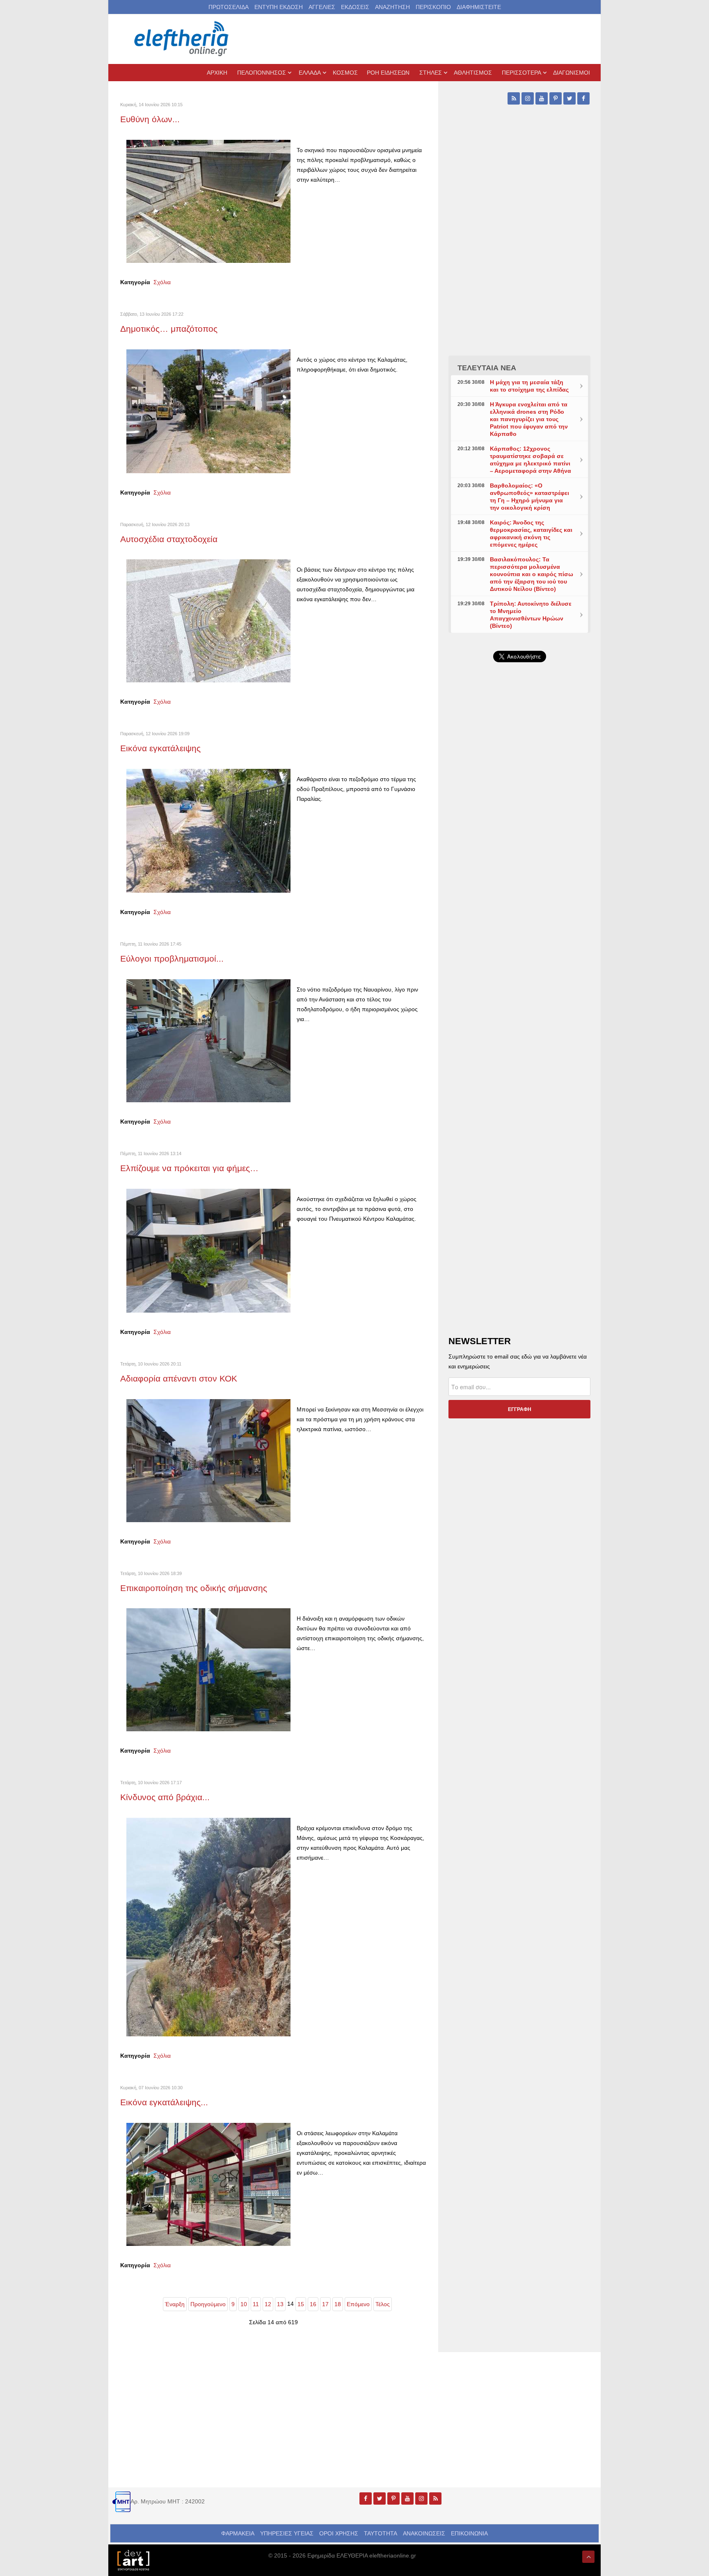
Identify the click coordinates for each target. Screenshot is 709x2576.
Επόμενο (358, 2304)
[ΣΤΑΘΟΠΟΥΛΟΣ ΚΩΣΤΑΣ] (133, 2560)
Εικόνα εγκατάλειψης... (164, 2102)
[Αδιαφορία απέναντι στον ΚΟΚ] (208, 1460)
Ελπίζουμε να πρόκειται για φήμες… (189, 1168)
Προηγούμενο (208, 2304)
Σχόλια (162, 282)
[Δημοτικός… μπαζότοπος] (208, 410)
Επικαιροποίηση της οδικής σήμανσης (194, 1588)
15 (301, 2304)
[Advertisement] (519, 864)
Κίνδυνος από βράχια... (165, 1797)
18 (338, 2304)
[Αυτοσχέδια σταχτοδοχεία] (208, 620)
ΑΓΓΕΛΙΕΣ (322, 7)
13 (280, 2304)
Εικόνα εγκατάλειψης (160, 748)
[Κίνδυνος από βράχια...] (208, 1926)
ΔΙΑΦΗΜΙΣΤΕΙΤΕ (479, 7)
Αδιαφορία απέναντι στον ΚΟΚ (179, 1378)
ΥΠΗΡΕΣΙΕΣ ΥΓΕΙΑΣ (287, 2533)
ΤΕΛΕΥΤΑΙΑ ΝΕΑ (487, 368)
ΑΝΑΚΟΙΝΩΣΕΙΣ (424, 2533)
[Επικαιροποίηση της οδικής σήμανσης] (208, 1669)
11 (256, 2304)
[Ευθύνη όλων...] (208, 201)
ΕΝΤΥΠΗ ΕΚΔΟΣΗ (279, 7)
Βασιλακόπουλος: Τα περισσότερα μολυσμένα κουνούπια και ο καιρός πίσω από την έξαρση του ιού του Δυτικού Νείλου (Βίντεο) (532, 574)
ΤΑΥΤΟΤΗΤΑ (381, 2533)
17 (325, 2304)
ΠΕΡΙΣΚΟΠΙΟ (433, 7)
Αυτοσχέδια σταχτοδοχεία (169, 539)
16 (313, 2304)
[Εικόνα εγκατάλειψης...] (208, 2184)
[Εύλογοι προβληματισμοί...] (208, 1040)
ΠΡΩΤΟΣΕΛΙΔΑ (229, 7)
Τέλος (383, 2304)
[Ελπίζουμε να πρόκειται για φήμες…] (208, 1250)
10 (244, 2304)
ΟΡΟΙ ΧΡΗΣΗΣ (339, 2533)
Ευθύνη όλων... (150, 119)
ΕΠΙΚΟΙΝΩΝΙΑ (469, 2533)
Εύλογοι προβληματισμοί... (172, 959)
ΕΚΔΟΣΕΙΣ (355, 7)
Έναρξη (175, 2304)
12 (268, 2304)
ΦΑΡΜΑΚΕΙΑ (238, 2533)
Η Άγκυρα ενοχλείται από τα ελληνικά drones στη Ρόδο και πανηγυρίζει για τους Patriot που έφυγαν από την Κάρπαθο (529, 419)
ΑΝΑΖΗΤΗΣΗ (392, 7)
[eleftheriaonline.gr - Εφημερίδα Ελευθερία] (182, 39)
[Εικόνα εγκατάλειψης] (208, 830)
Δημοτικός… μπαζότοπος (169, 329)
